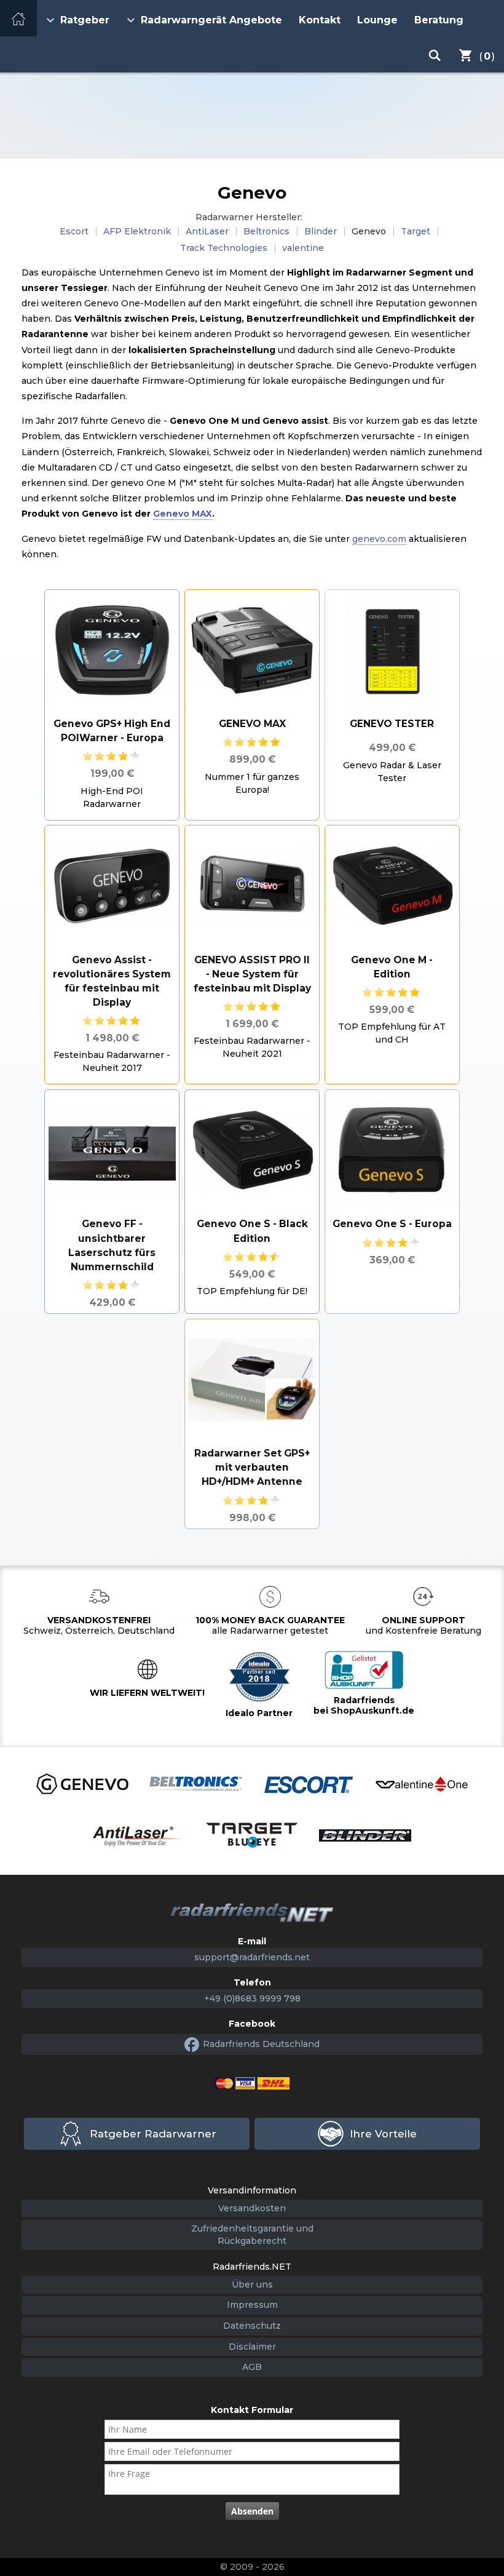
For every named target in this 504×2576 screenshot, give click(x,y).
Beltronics (266, 231)
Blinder (321, 231)
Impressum (252, 2305)
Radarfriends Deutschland (261, 2044)
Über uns (252, 2284)
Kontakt (320, 20)
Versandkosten (252, 2208)
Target (415, 231)
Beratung (439, 20)
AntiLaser (207, 231)
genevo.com (379, 539)
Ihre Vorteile (383, 2134)
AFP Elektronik (137, 231)
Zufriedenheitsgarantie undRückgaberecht (252, 2235)
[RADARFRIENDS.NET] (252, 1913)
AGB (252, 2367)
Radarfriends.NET (252, 115)
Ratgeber (85, 20)
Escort (74, 231)
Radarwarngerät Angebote (211, 20)
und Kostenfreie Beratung (423, 1625)
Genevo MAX (183, 514)
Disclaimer (252, 2347)
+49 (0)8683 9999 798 (252, 1998)
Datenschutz (252, 2326)
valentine (303, 248)
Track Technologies (224, 248)
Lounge (377, 20)
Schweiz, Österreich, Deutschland (99, 1625)
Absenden (252, 2511)
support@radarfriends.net (252, 1957)
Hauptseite (18, 18)
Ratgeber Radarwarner (153, 2134)
